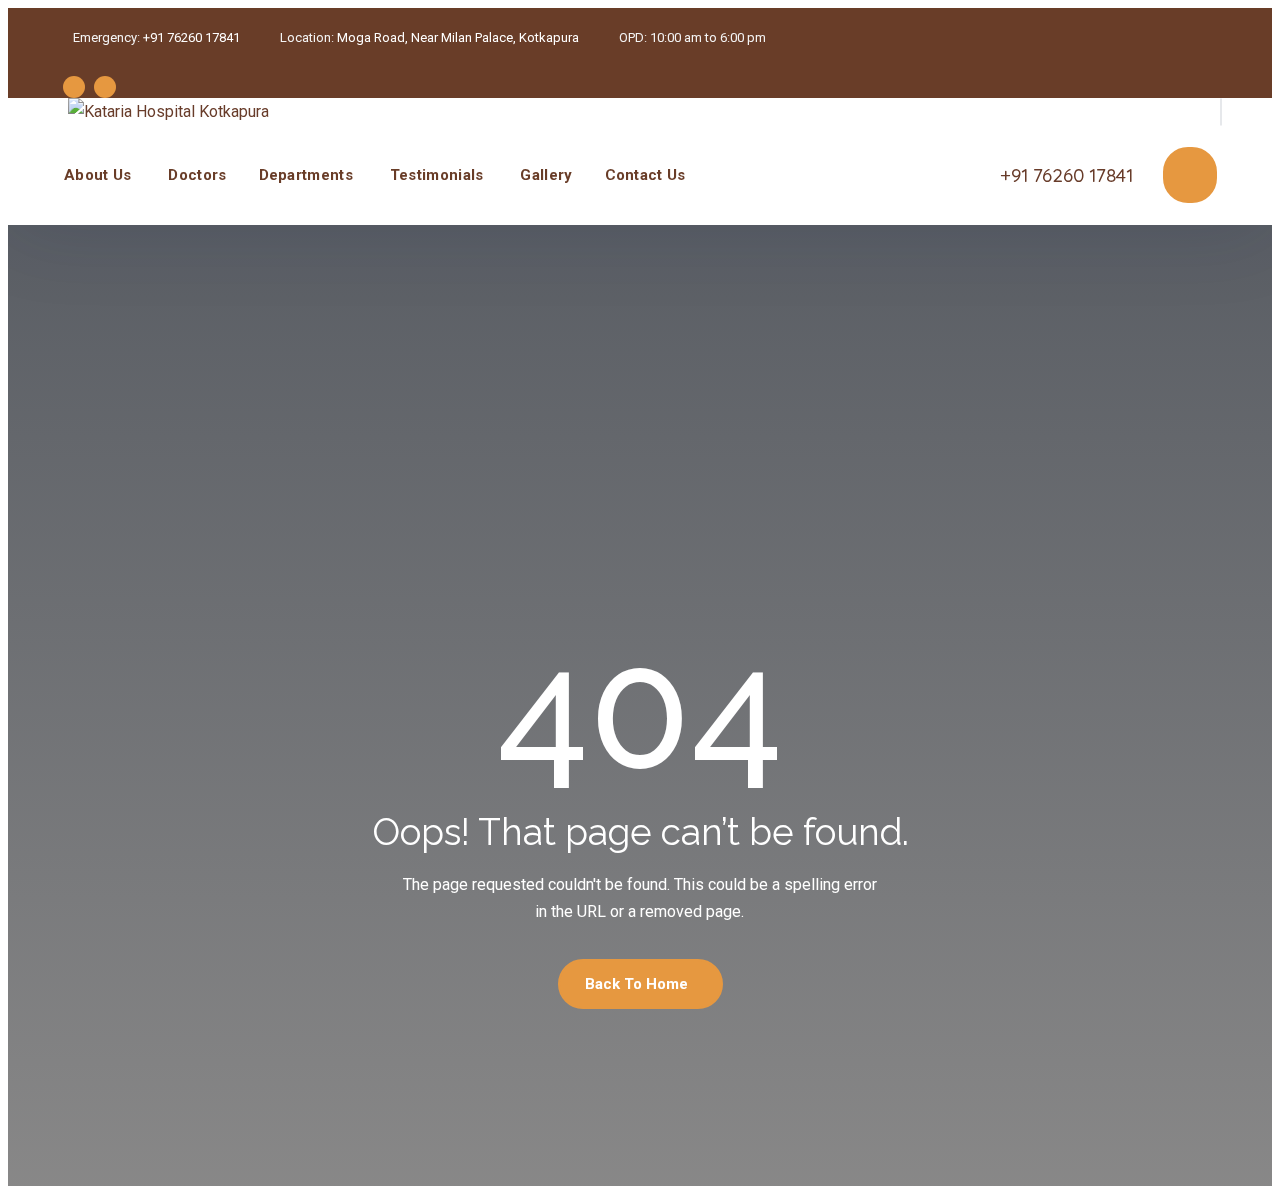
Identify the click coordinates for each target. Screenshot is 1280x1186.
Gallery (546, 175)
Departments (306, 175)
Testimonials (437, 175)
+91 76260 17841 (191, 37)
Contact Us (645, 175)
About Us (97, 175)
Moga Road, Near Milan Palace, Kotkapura (458, 37)
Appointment (1190, 175)
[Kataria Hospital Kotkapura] (168, 111)
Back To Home (636, 984)
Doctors (197, 175)
